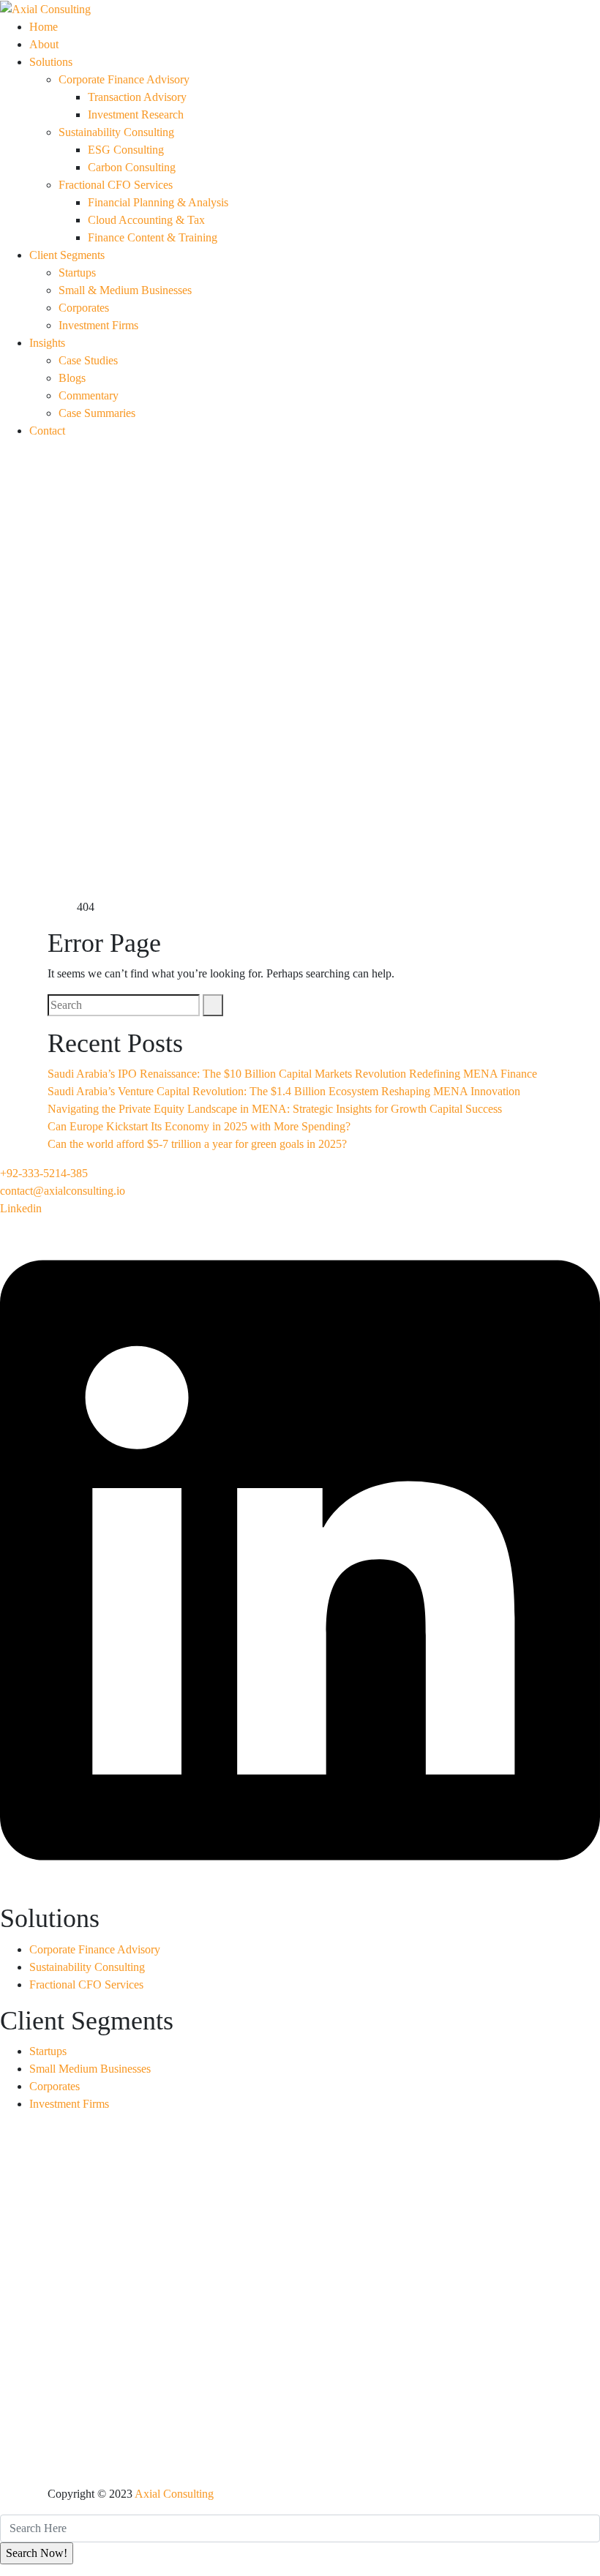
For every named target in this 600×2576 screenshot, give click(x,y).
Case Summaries (97, 413)
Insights (47, 343)
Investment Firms (98, 325)
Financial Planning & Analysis (158, 202)
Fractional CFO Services (116, 185)
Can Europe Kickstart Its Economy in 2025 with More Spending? (199, 1126)
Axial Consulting (174, 2494)
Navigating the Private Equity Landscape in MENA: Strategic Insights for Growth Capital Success (275, 1109)
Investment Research (136, 114)
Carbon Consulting (132, 167)
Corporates (84, 308)
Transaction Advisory (137, 97)
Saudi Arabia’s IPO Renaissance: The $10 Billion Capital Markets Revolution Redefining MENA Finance (292, 1074)
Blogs (72, 378)
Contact (47, 431)
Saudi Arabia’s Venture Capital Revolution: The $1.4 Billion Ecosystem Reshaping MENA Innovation (284, 1091)
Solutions (51, 62)
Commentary (89, 395)
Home (44, 27)
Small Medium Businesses (90, 2069)
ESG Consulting (126, 150)
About (44, 44)
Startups (77, 273)
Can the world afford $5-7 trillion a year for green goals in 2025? (197, 1144)
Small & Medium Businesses (125, 290)
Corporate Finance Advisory (124, 79)
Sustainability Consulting (116, 132)
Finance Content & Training (153, 237)
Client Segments (67, 255)
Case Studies (88, 360)
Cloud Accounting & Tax (146, 220)
